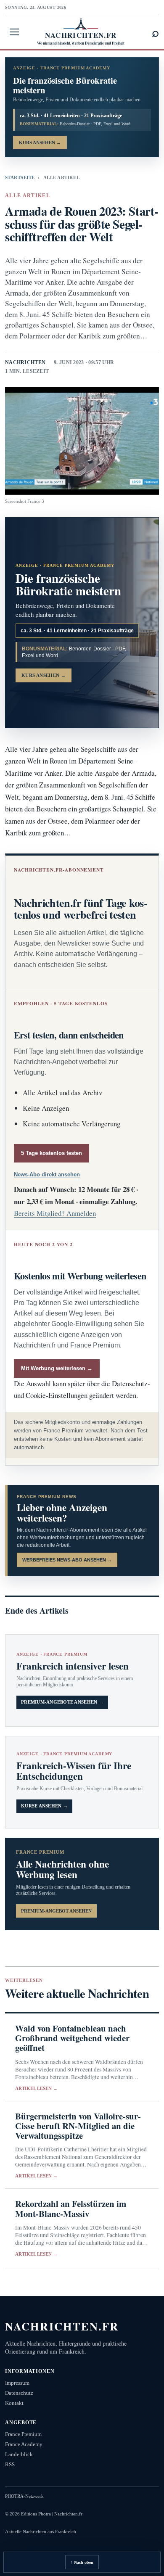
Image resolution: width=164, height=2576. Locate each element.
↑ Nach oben (82, 2562)
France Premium (23, 2434)
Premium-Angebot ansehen (56, 1911)
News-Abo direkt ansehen (47, 1174)
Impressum (17, 2383)
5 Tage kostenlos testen (52, 1153)
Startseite (20, 177)
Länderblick (19, 2454)
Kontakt (14, 2403)
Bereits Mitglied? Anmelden (55, 1213)
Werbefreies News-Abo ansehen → (67, 1560)
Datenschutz (19, 2393)
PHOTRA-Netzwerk (24, 2496)
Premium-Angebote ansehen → (62, 1702)
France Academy (24, 2444)
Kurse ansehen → (44, 1806)
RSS (10, 2464)
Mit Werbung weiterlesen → (57, 1368)
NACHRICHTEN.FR (62, 2326)
